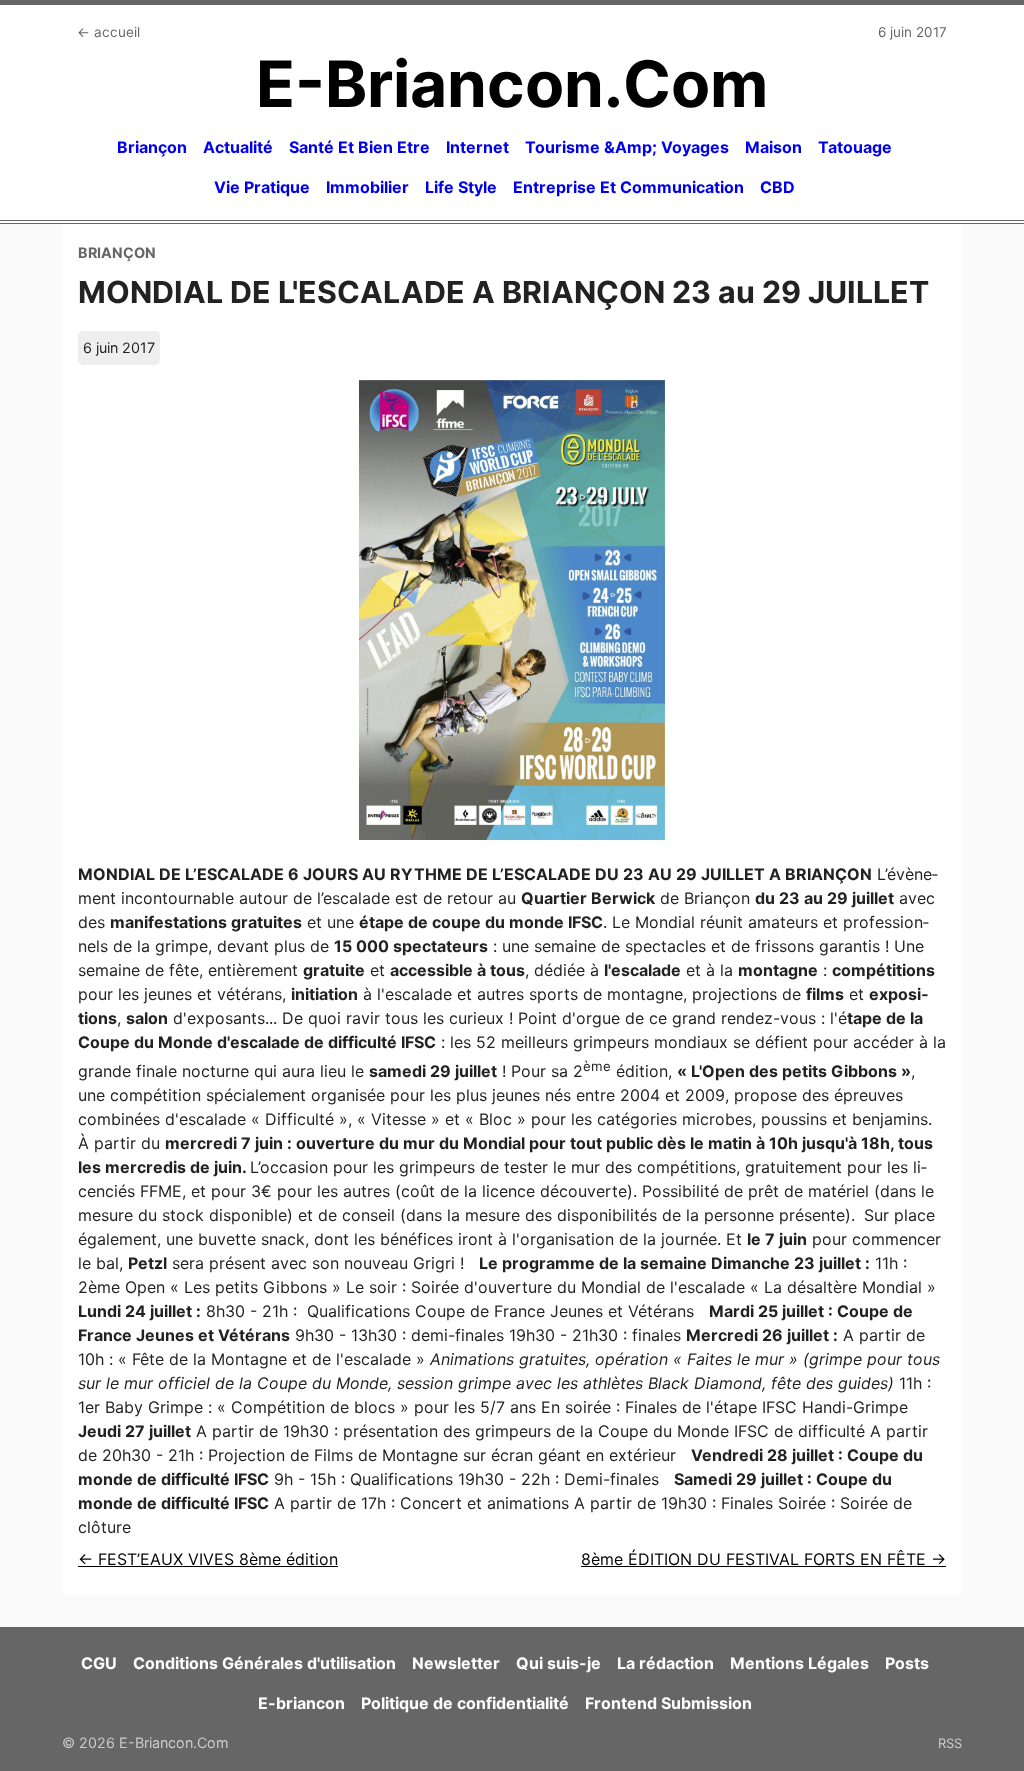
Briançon (152, 147)
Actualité (238, 147)
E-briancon (301, 1703)
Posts (907, 1663)
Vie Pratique (262, 187)
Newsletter (456, 1663)
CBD (777, 187)
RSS (950, 1743)
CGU (99, 1663)
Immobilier (367, 187)
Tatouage (855, 147)
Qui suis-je (558, 1663)
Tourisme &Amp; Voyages (627, 147)
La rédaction (665, 1663)
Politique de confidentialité (465, 1703)
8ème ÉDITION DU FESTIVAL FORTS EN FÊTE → (763, 1559)
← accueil (108, 32)
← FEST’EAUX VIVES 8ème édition (208, 1559)
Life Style (461, 187)
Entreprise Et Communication (628, 187)
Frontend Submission (668, 1703)
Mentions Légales (799, 1663)
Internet (477, 147)
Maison (773, 147)
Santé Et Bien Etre (359, 147)
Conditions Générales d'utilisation (264, 1663)
